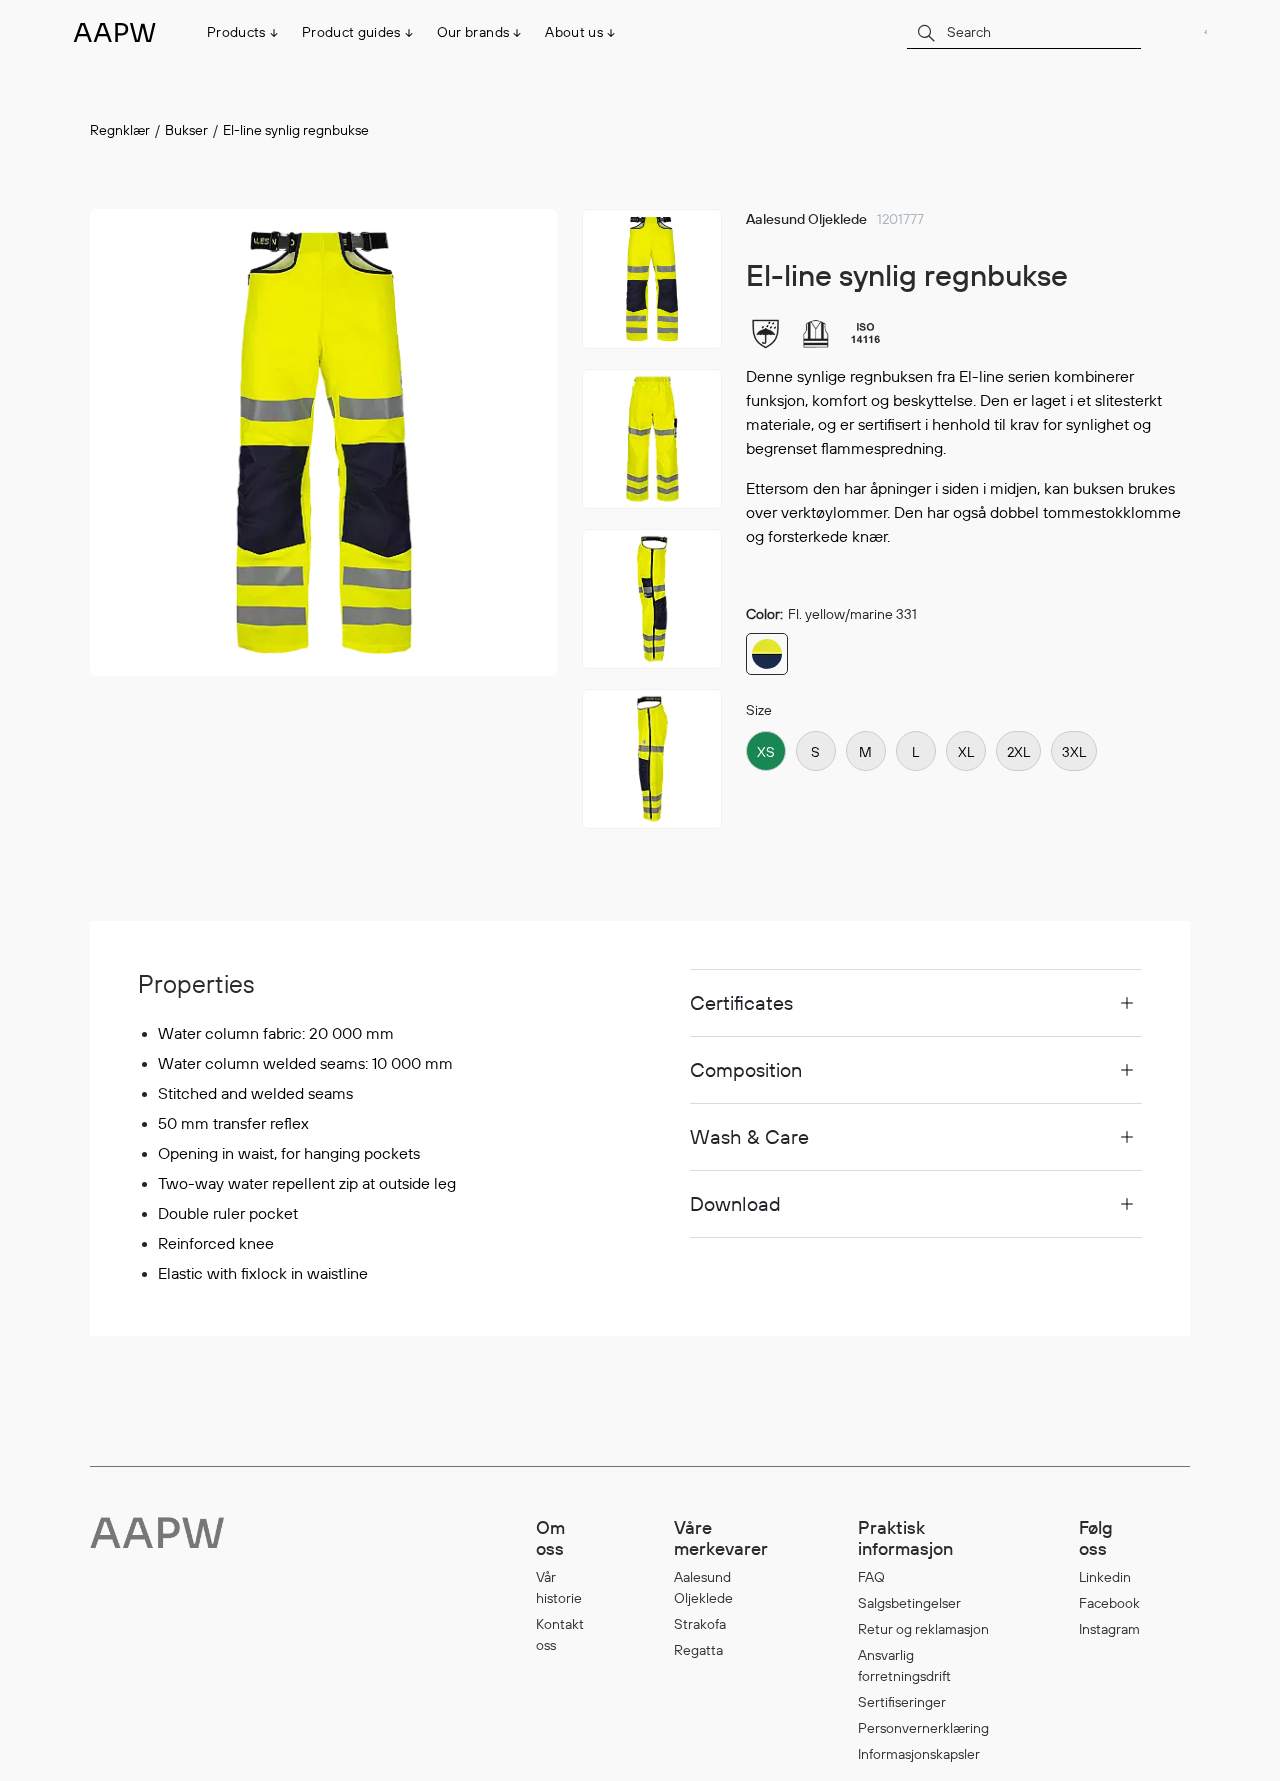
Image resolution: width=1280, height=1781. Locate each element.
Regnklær (120, 130)
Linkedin (1105, 1577)
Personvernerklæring (923, 1728)
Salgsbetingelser (909, 1603)
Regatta (698, 1650)
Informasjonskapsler (919, 1754)
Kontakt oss (560, 1634)
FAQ (871, 1577)
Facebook (1109, 1603)
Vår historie (559, 1587)
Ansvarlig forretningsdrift (904, 1665)
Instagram (1109, 1629)
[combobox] (1024, 31)
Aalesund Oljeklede (703, 1587)
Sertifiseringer (902, 1702)
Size (759, 710)
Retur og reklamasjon (923, 1629)
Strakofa (700, 1624)
